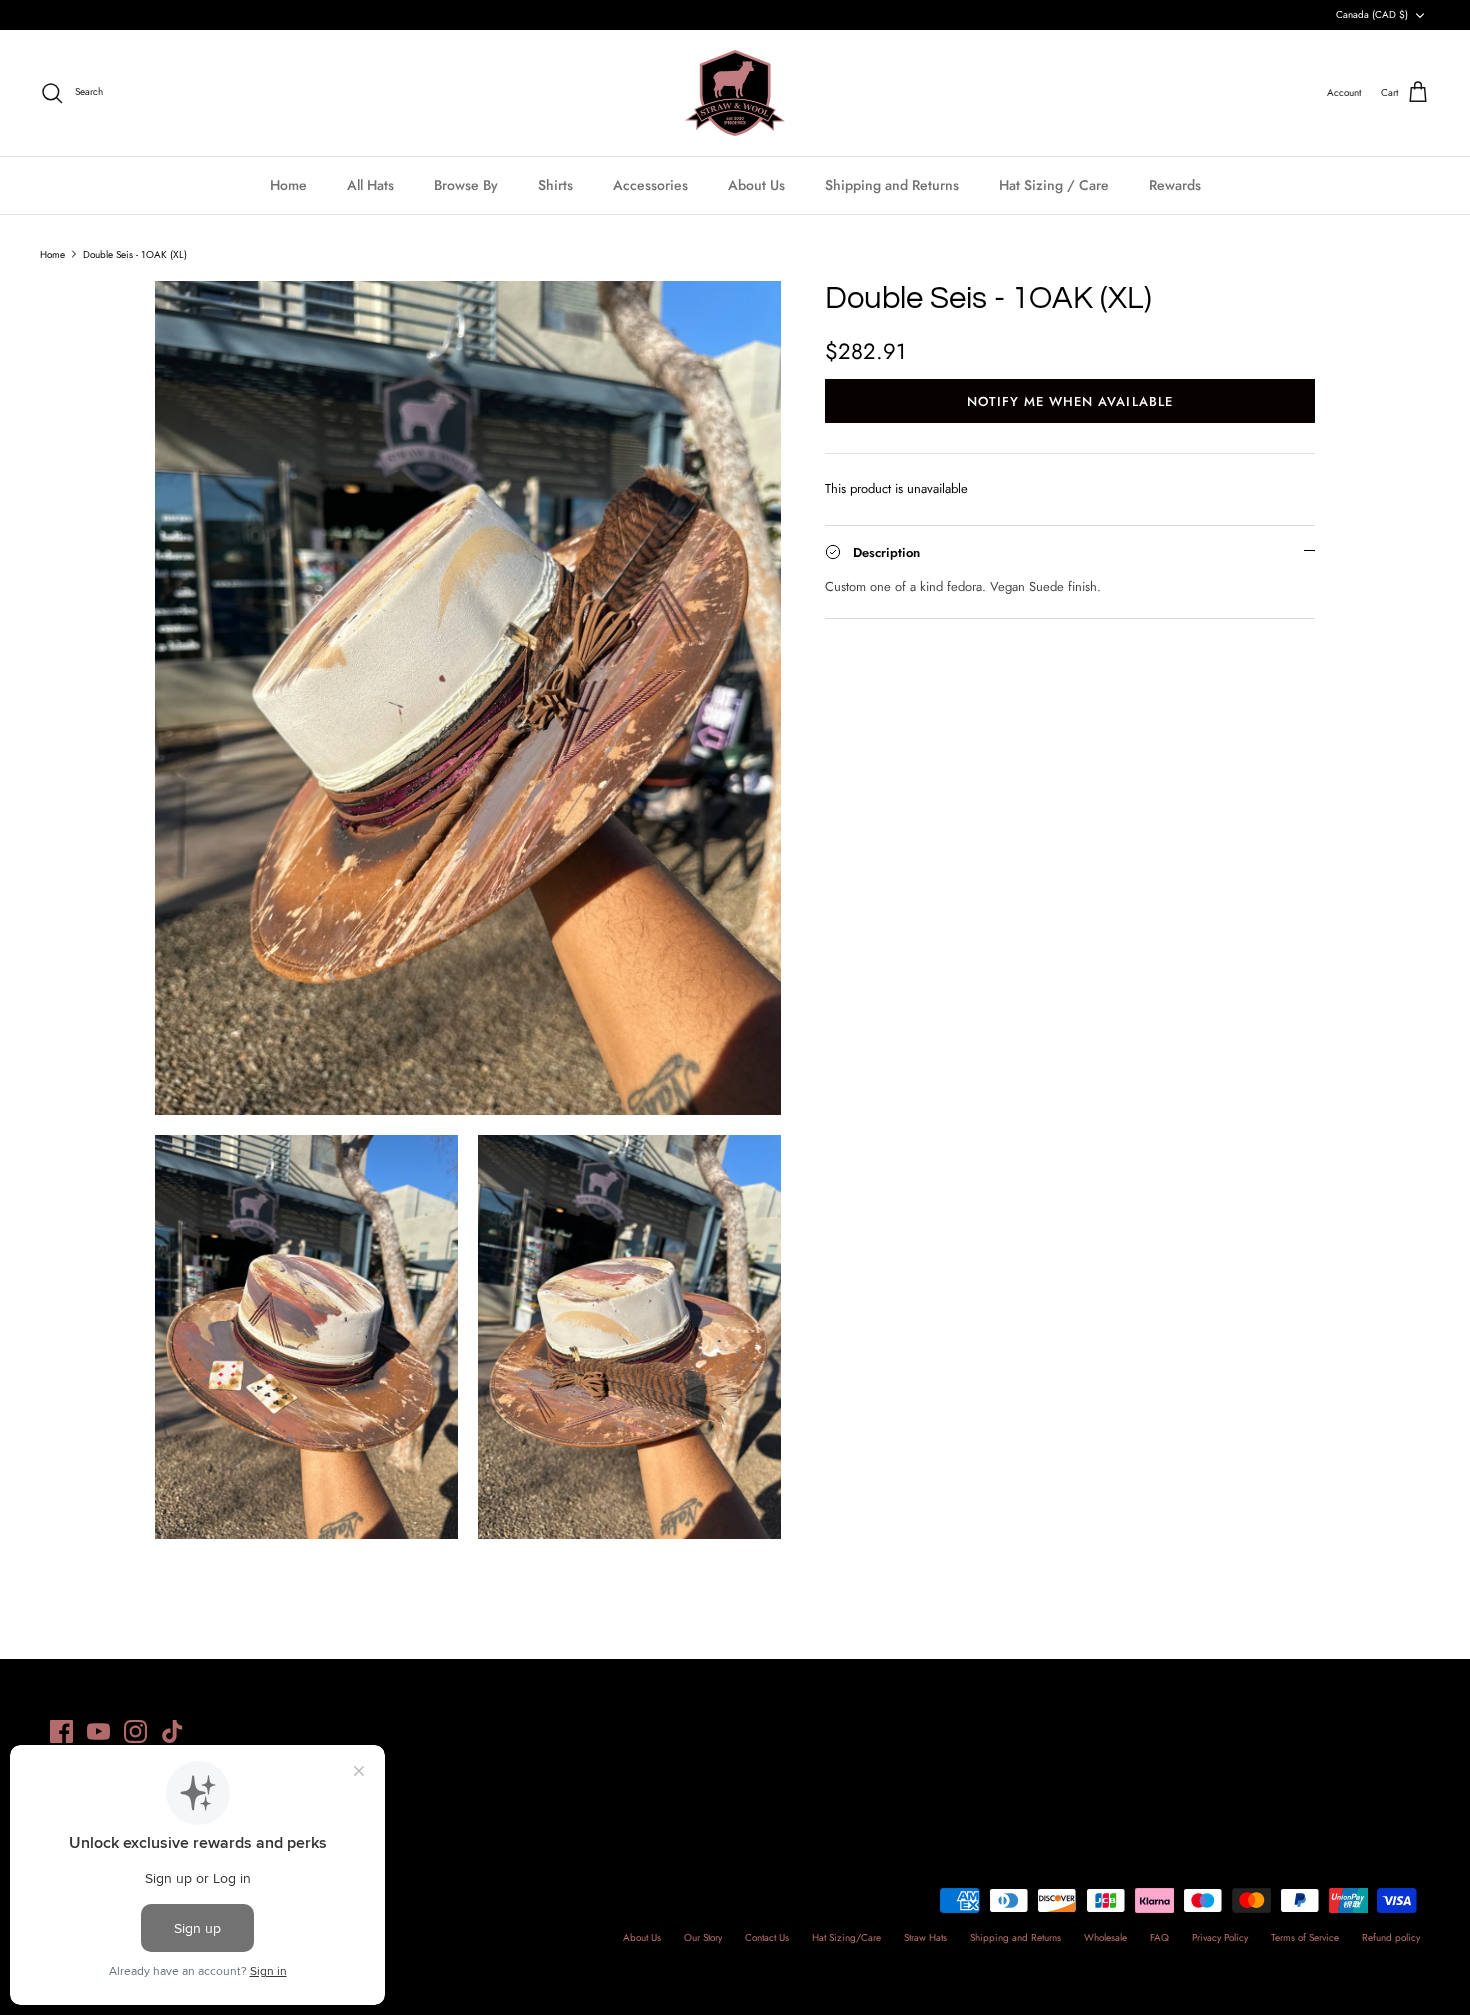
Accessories (650, 185)
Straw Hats (925, 1937)
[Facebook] (61, 1731)
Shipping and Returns (892, 185)
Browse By (466, 185)
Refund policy (1391, 1937)
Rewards (1175, 185)
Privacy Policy (1220, 1937)
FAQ (1159, 1937)
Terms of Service (1305, 1937)
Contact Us (767, 1937)
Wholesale (1105, 1937)
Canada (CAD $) (1372, 14)
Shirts (555, 185)
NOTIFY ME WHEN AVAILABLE (1070, 401)
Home (288, 185)
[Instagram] (135, 1731)
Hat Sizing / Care (1054, 185)
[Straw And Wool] (735, 93)
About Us (756, 185)
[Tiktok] (172, 1731)
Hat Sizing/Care (846, 1937)
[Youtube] (98, 1731)
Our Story (703, 1937)
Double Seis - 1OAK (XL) (135, 253)
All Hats (370, 185)
